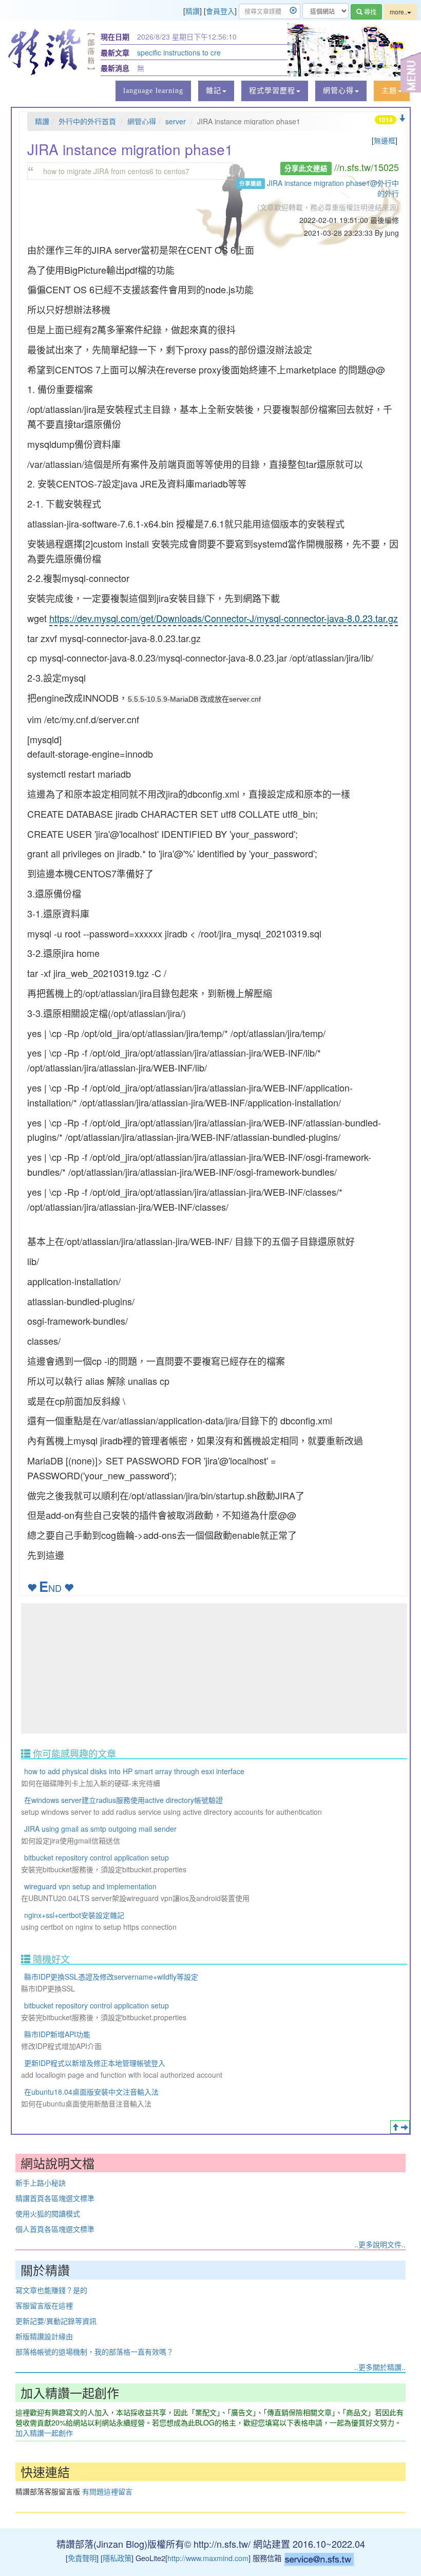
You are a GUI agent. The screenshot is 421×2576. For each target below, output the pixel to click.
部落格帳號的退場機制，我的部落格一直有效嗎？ (94, 2352)
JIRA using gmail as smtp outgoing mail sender (100, 1829)
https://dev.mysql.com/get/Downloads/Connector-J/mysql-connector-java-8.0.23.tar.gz (224, 618)
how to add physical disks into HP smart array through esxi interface (134, 1771)
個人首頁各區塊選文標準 (55, 2229)
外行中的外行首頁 (87, 121)
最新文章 (115, 52)
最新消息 (115, 68)
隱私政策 (117, 2558)
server (176, 121)
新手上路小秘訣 (41, 2183)
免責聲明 (82, 2558)
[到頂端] (395, 2127)
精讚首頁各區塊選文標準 (55, 2198)
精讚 (193, 11)
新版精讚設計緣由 (44, 2336)
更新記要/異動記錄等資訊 (56, 2321)
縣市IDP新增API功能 (57, 2034)
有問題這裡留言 (107, 2491)
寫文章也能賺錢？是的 (51, 2290)
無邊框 (385, 140)
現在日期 (115, 36)
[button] (216, 91)
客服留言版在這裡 (44, 2305)
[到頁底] (402, 118)
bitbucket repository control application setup (97, 1857)
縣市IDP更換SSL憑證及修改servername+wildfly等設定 (111, 1977)
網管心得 (142, 121)
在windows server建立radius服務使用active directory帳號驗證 (123, 1800)
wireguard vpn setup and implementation (90, 1886)
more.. (398, 12)
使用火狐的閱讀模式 (48, 2213)
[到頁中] (405, 2127)
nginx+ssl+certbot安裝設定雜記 (74, 1915)
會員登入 (220, 11)
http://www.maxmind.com (208, 2558)
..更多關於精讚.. (380, 2367)
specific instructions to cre (179, 52)
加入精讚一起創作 (44, 2433)
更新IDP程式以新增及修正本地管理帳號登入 (95, 2063)
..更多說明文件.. (380, 2244)
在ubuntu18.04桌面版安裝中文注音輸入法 (91, 2092)
